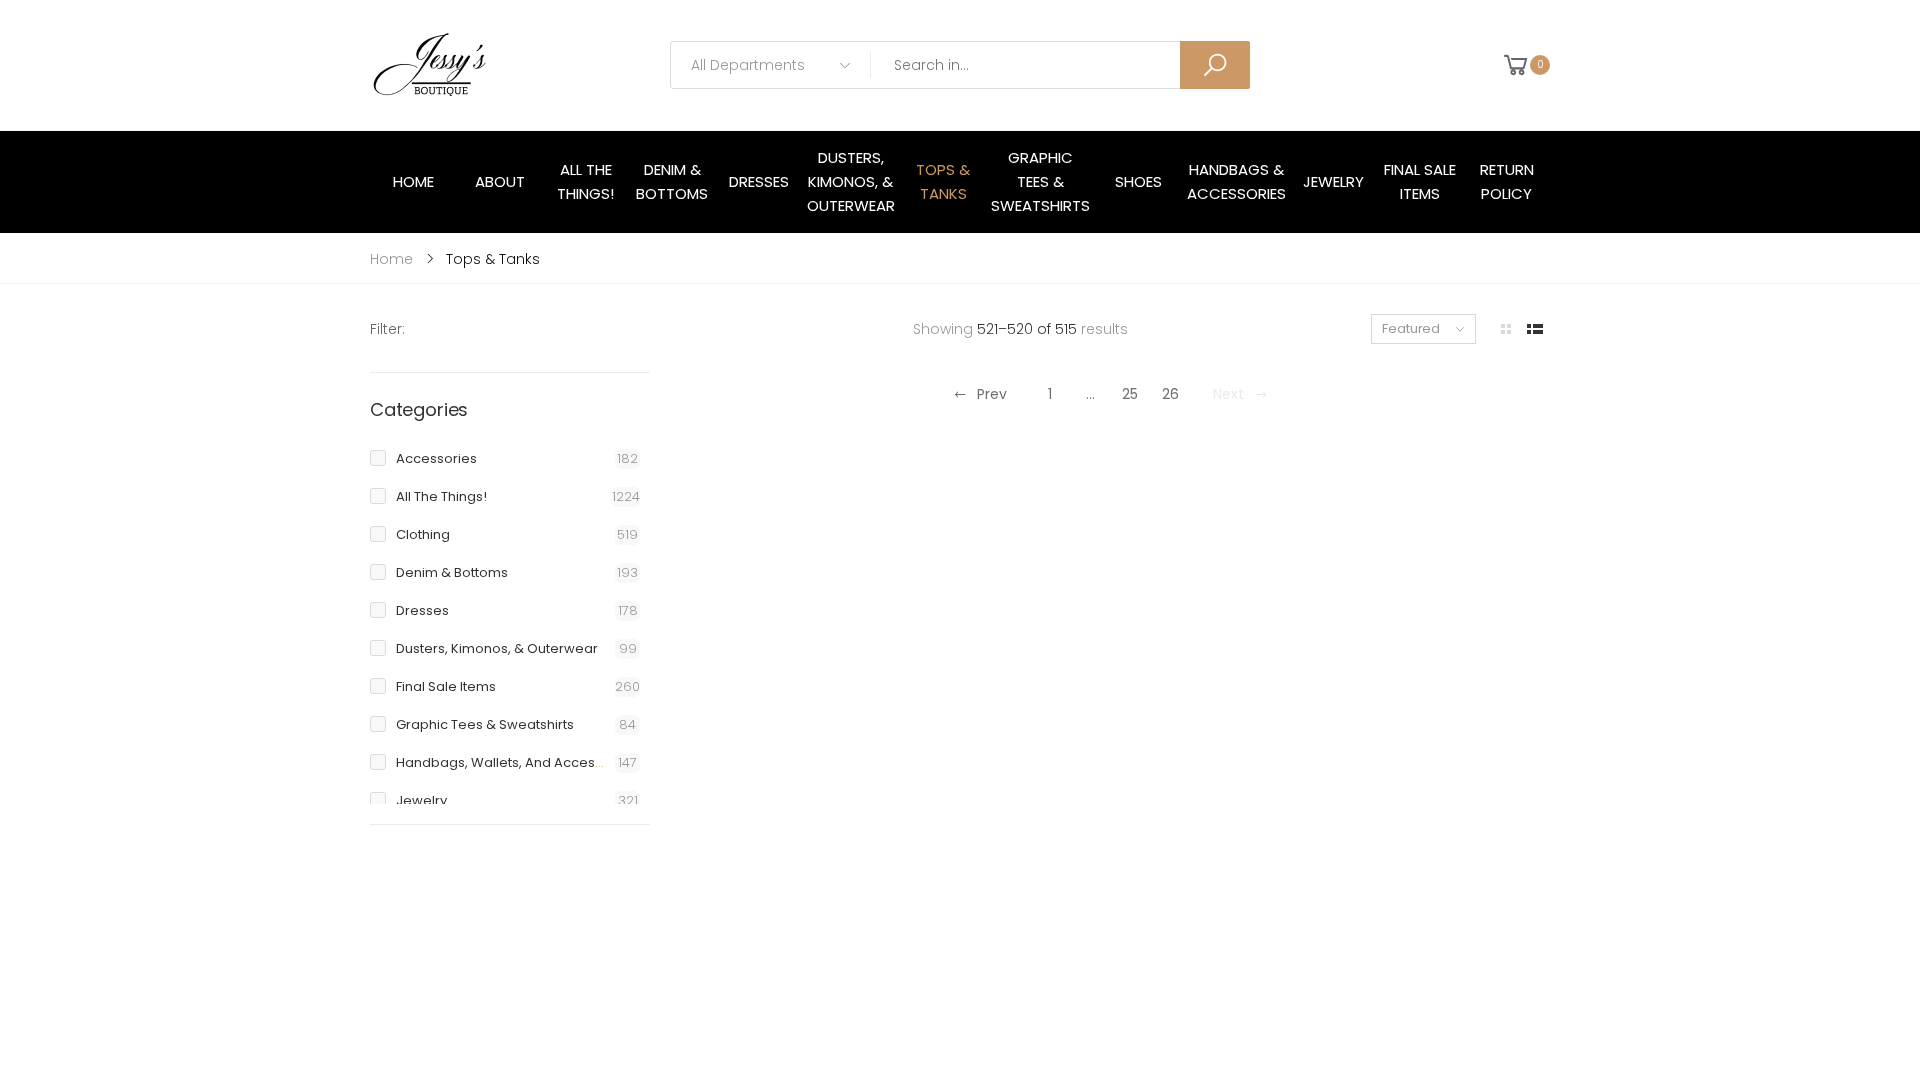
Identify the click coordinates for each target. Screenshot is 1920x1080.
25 (1130, 394)
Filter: (387, 329)
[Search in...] (1215, 65)
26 (1170, 394)
